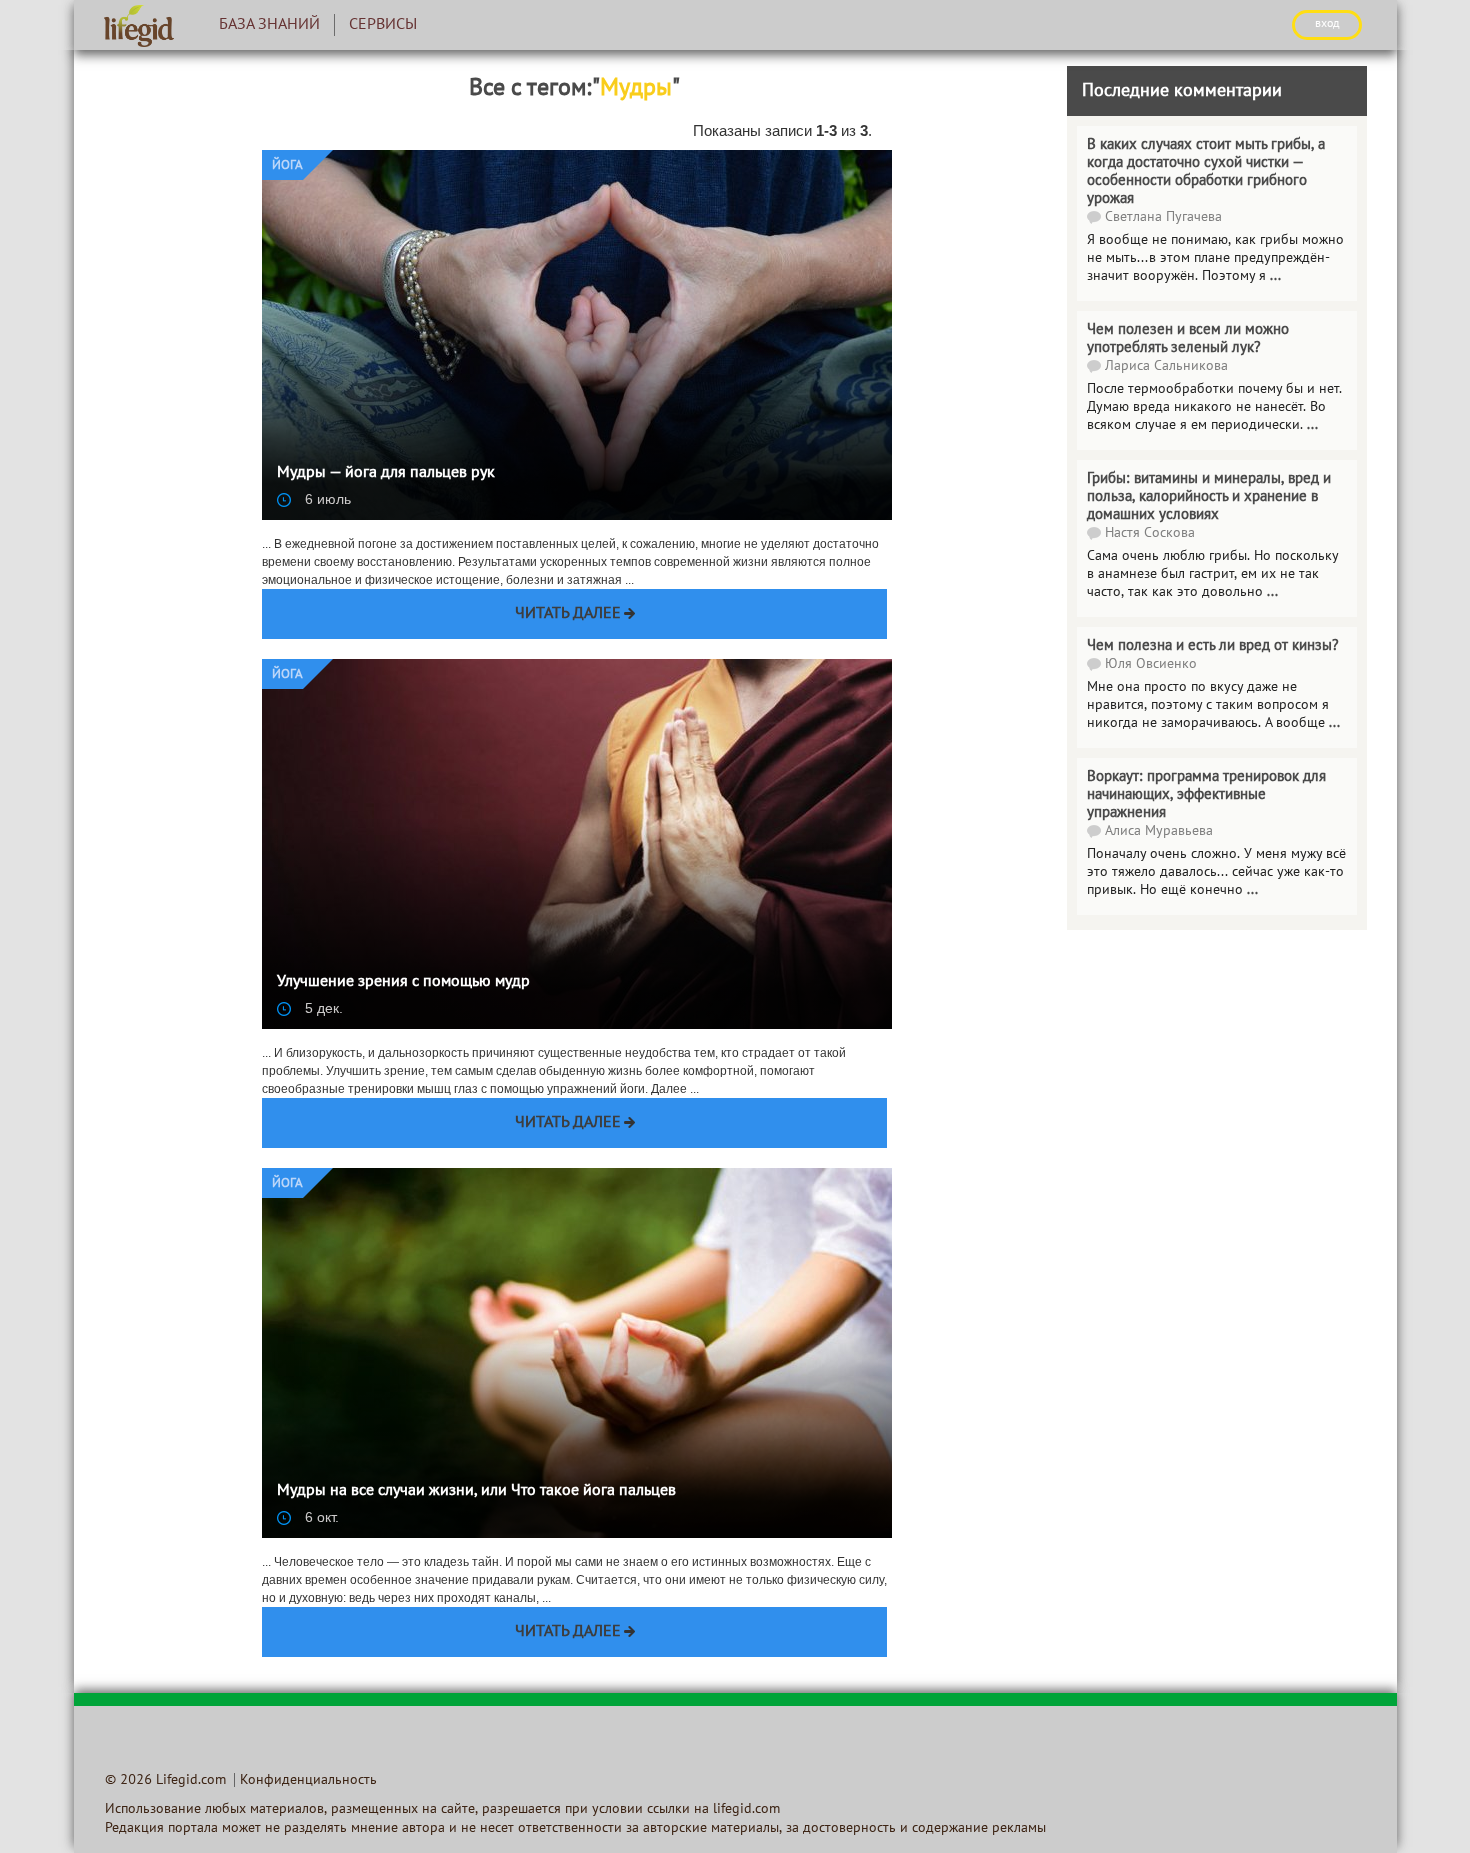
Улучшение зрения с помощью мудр (403, 982)
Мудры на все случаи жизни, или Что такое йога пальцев (476, 1491)
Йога (287, 166)
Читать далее (568, 614)
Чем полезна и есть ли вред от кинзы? (1213, 646)
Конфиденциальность (308, 1780)
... (1272, 592)
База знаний (269, 25)
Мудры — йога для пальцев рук (386, 473)
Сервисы (383, 25)
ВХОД (1327, 24)
